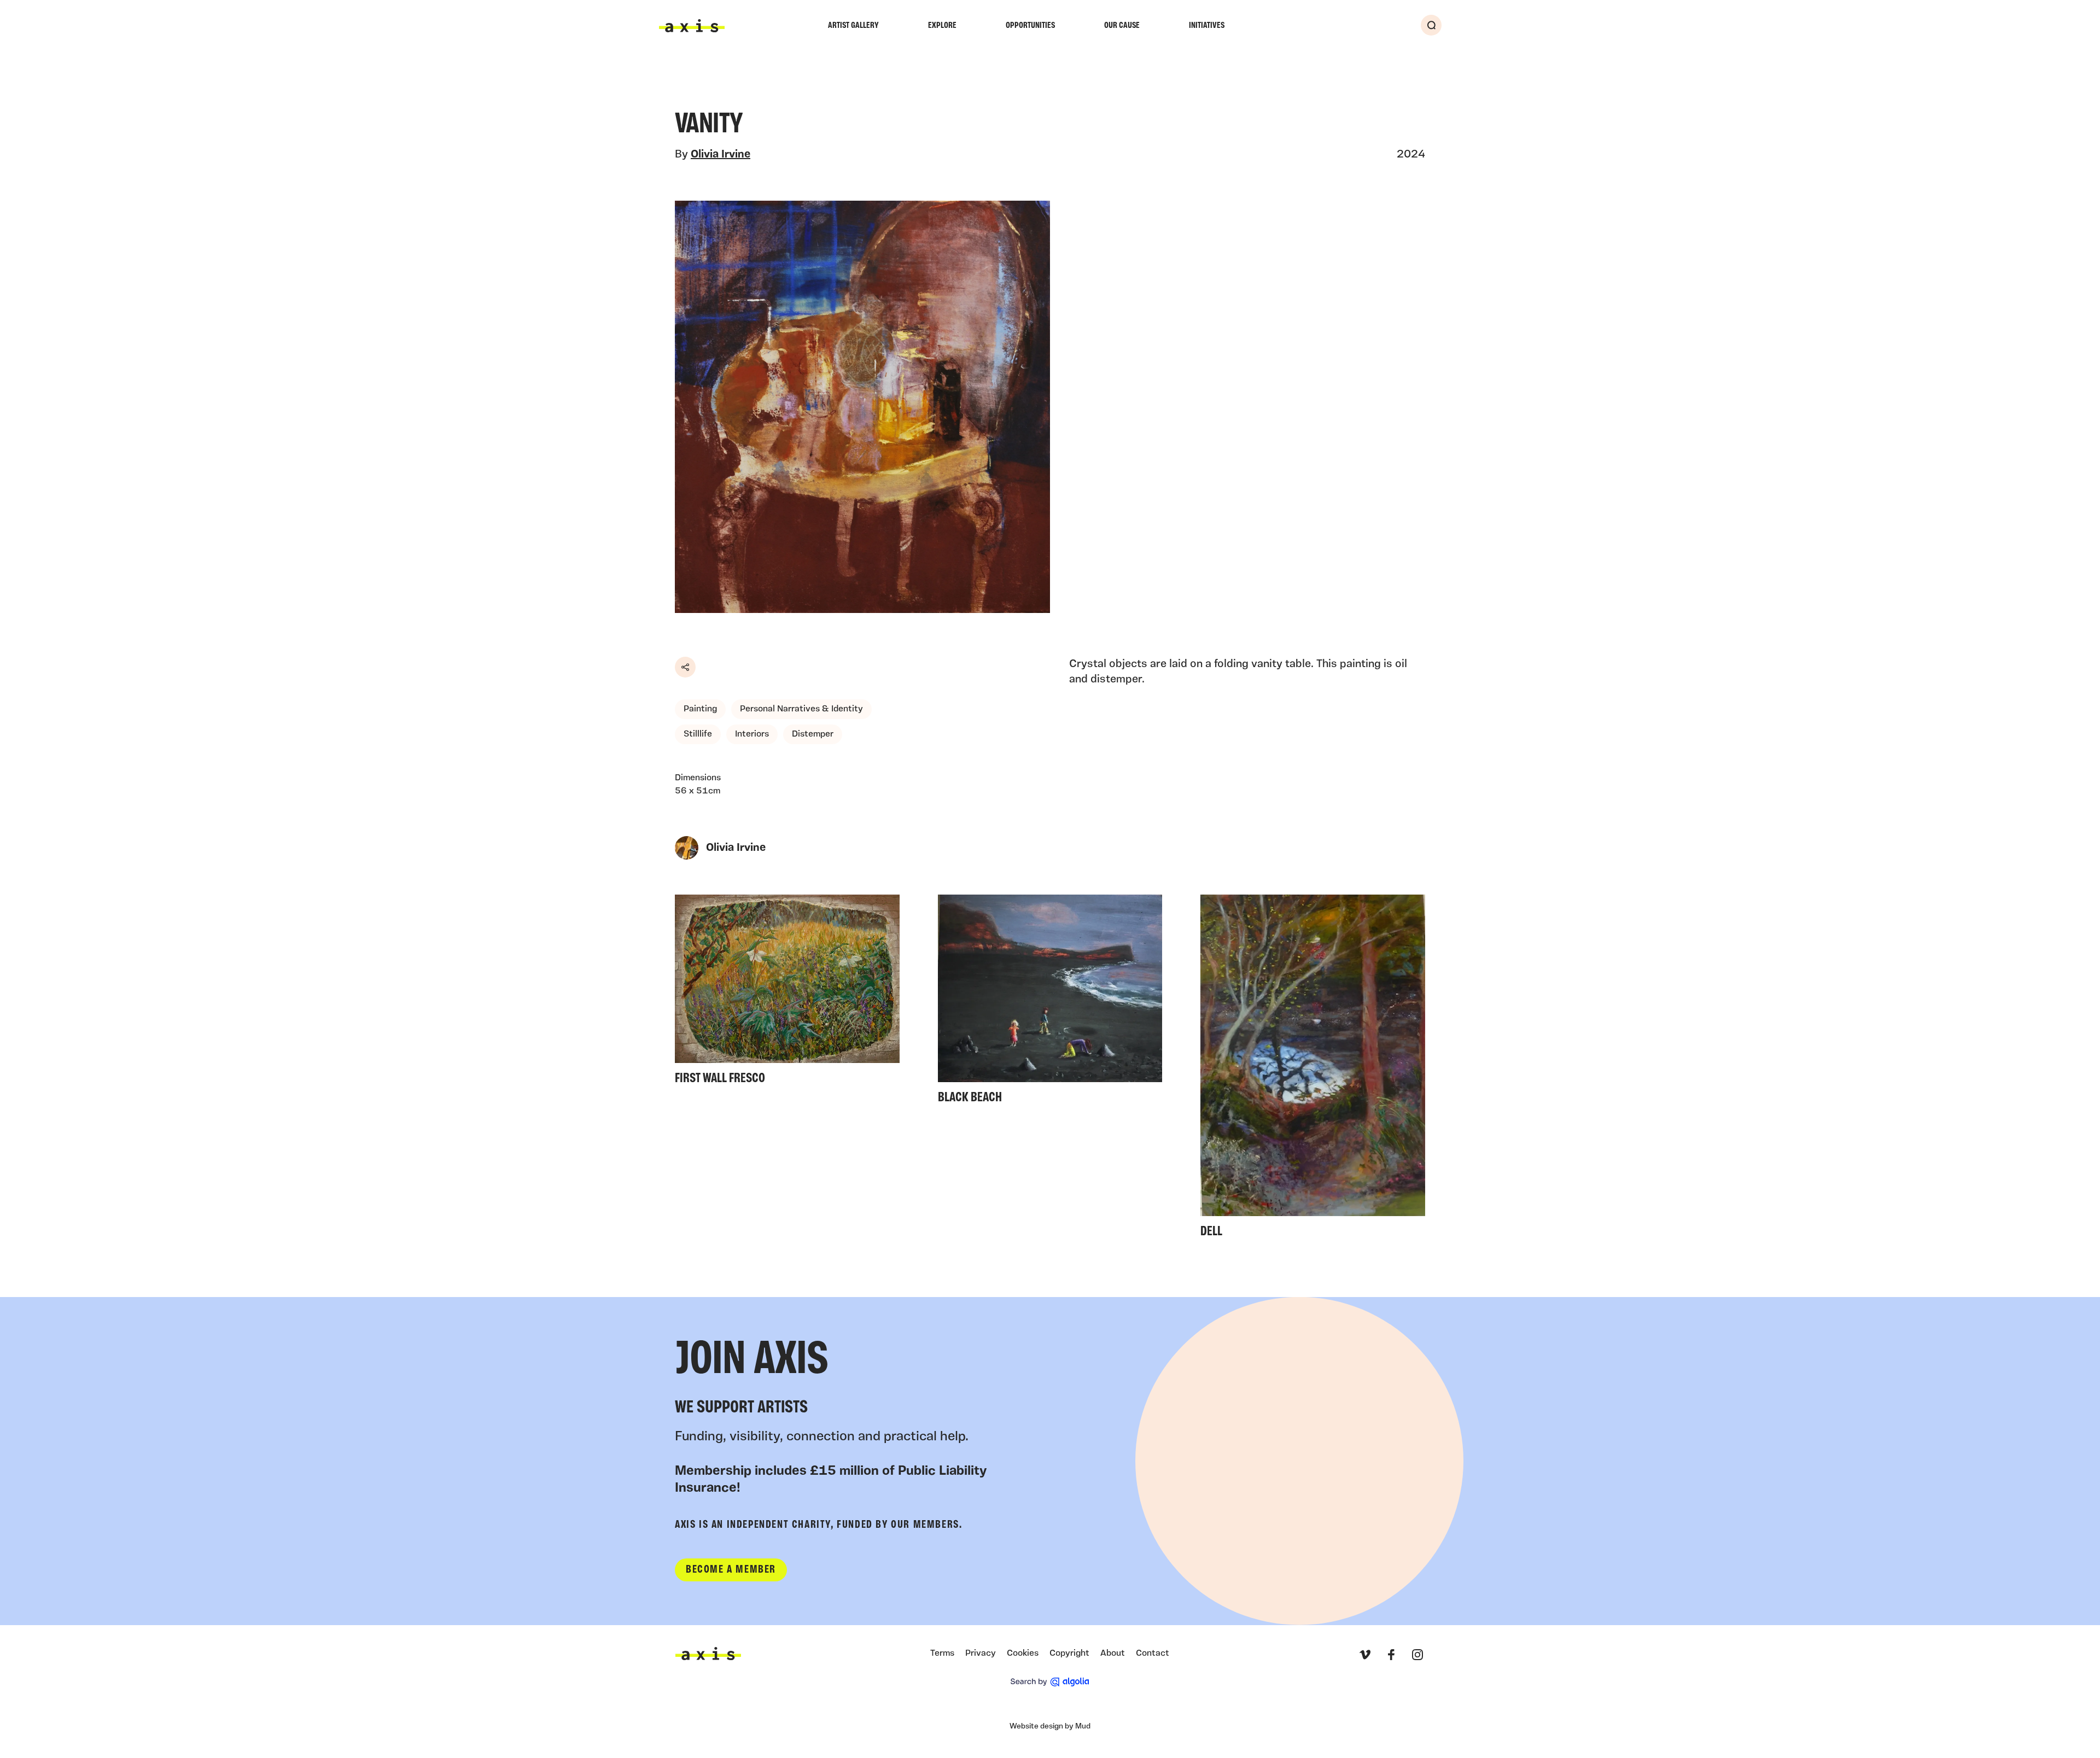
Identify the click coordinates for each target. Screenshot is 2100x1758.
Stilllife (698, 734)
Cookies (1023, 1654)
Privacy (981, 1654)
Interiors (752, 734)
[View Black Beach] (1050, 1003)
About (1113, 1654)
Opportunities (1030, 26)
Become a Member (731, 1570)
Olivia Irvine (721, 155)
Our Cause (1122, 26)
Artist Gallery (853, 26)
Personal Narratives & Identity (801, 709)
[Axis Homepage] (692, 26)
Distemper (813, 734)
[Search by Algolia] (1050, 1682)
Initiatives (1207, 26)
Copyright (1069, 1654)
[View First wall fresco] (787, 993)
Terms (942, 1654)
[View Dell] (1313, 1069)
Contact (1153, 1654)
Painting (700, 709)
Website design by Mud (1050, 1727)
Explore (942, 26)
